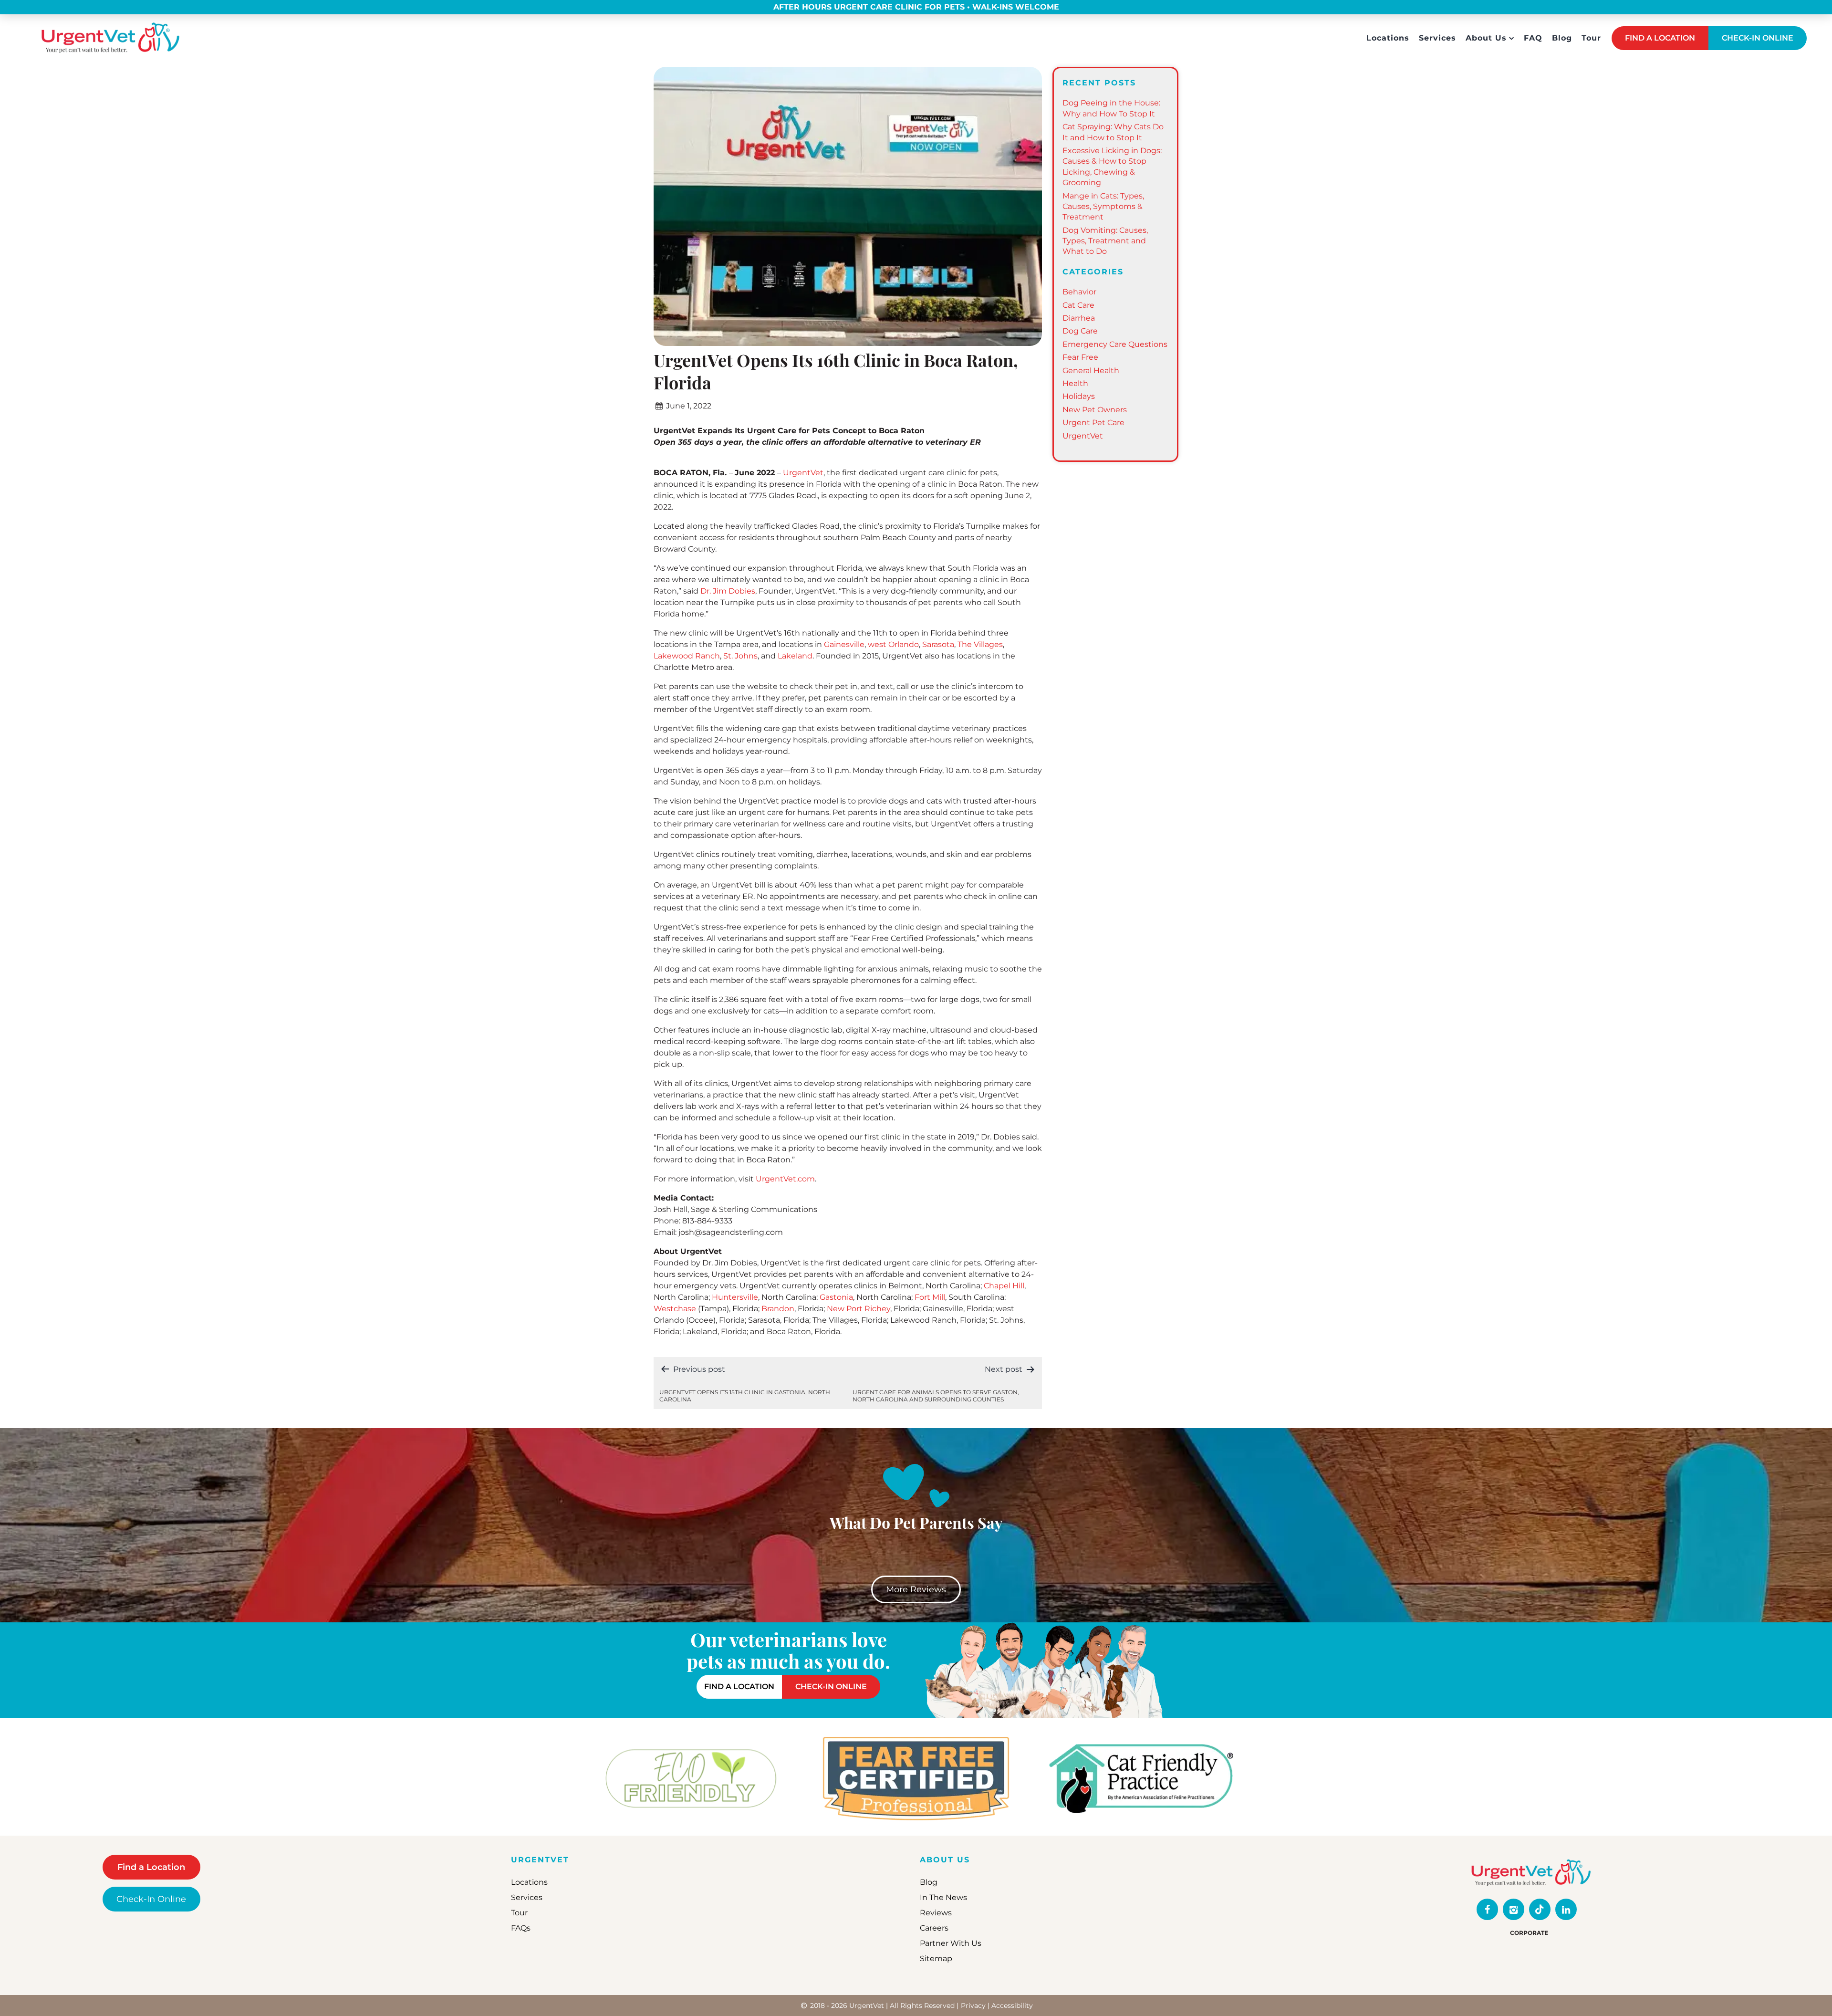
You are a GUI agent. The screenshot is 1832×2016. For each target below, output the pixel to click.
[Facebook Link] (1487, 1909)
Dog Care (1080, 331)
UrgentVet (803, 473)
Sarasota (938, 644)
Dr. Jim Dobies (728, 591)
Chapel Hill (1004, 1286)
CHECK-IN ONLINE (1758, 38)
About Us (1486, 38)
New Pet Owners (1095, 410)
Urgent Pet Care (1093, 423)
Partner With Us (951, 1943)
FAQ (1533, 38)
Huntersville (735, 1297)
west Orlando (893, 644)
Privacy (973, 2006)
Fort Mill (930, 1297)
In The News (943, 1897)
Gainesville (844, 644)
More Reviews (916, 1589)
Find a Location (151, 1867)
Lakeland (795, 656)
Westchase (675, 1309)
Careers (934, 1928)
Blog (1562, 38)
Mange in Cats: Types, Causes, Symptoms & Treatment (1103, 207)
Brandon (778, 1309)
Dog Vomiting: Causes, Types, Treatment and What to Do (1105, 241)
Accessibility (1012, 2006)
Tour (1591, 38)
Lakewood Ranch (687, 656)
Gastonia (836, 1297)
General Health (1091, 371)
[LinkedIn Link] (1566, 1909)
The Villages (980, 644)
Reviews (936, 1913)
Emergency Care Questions (1115, 344)
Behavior (1079, 292)
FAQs (521, 1928)
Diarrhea (1079, 318)
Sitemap (936, 1959)
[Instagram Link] (1514, 1909)
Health (1075, 383)
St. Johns (740, 656)
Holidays (1079, 396)
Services (1437, 38)
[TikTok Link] (1540, 1909)
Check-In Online (151, 1899)
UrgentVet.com (785, 1179)
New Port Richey (859, 1309)
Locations (1388, 38)
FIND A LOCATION (1660, 38)
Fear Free (1080, 357)
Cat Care (1078, 305)
